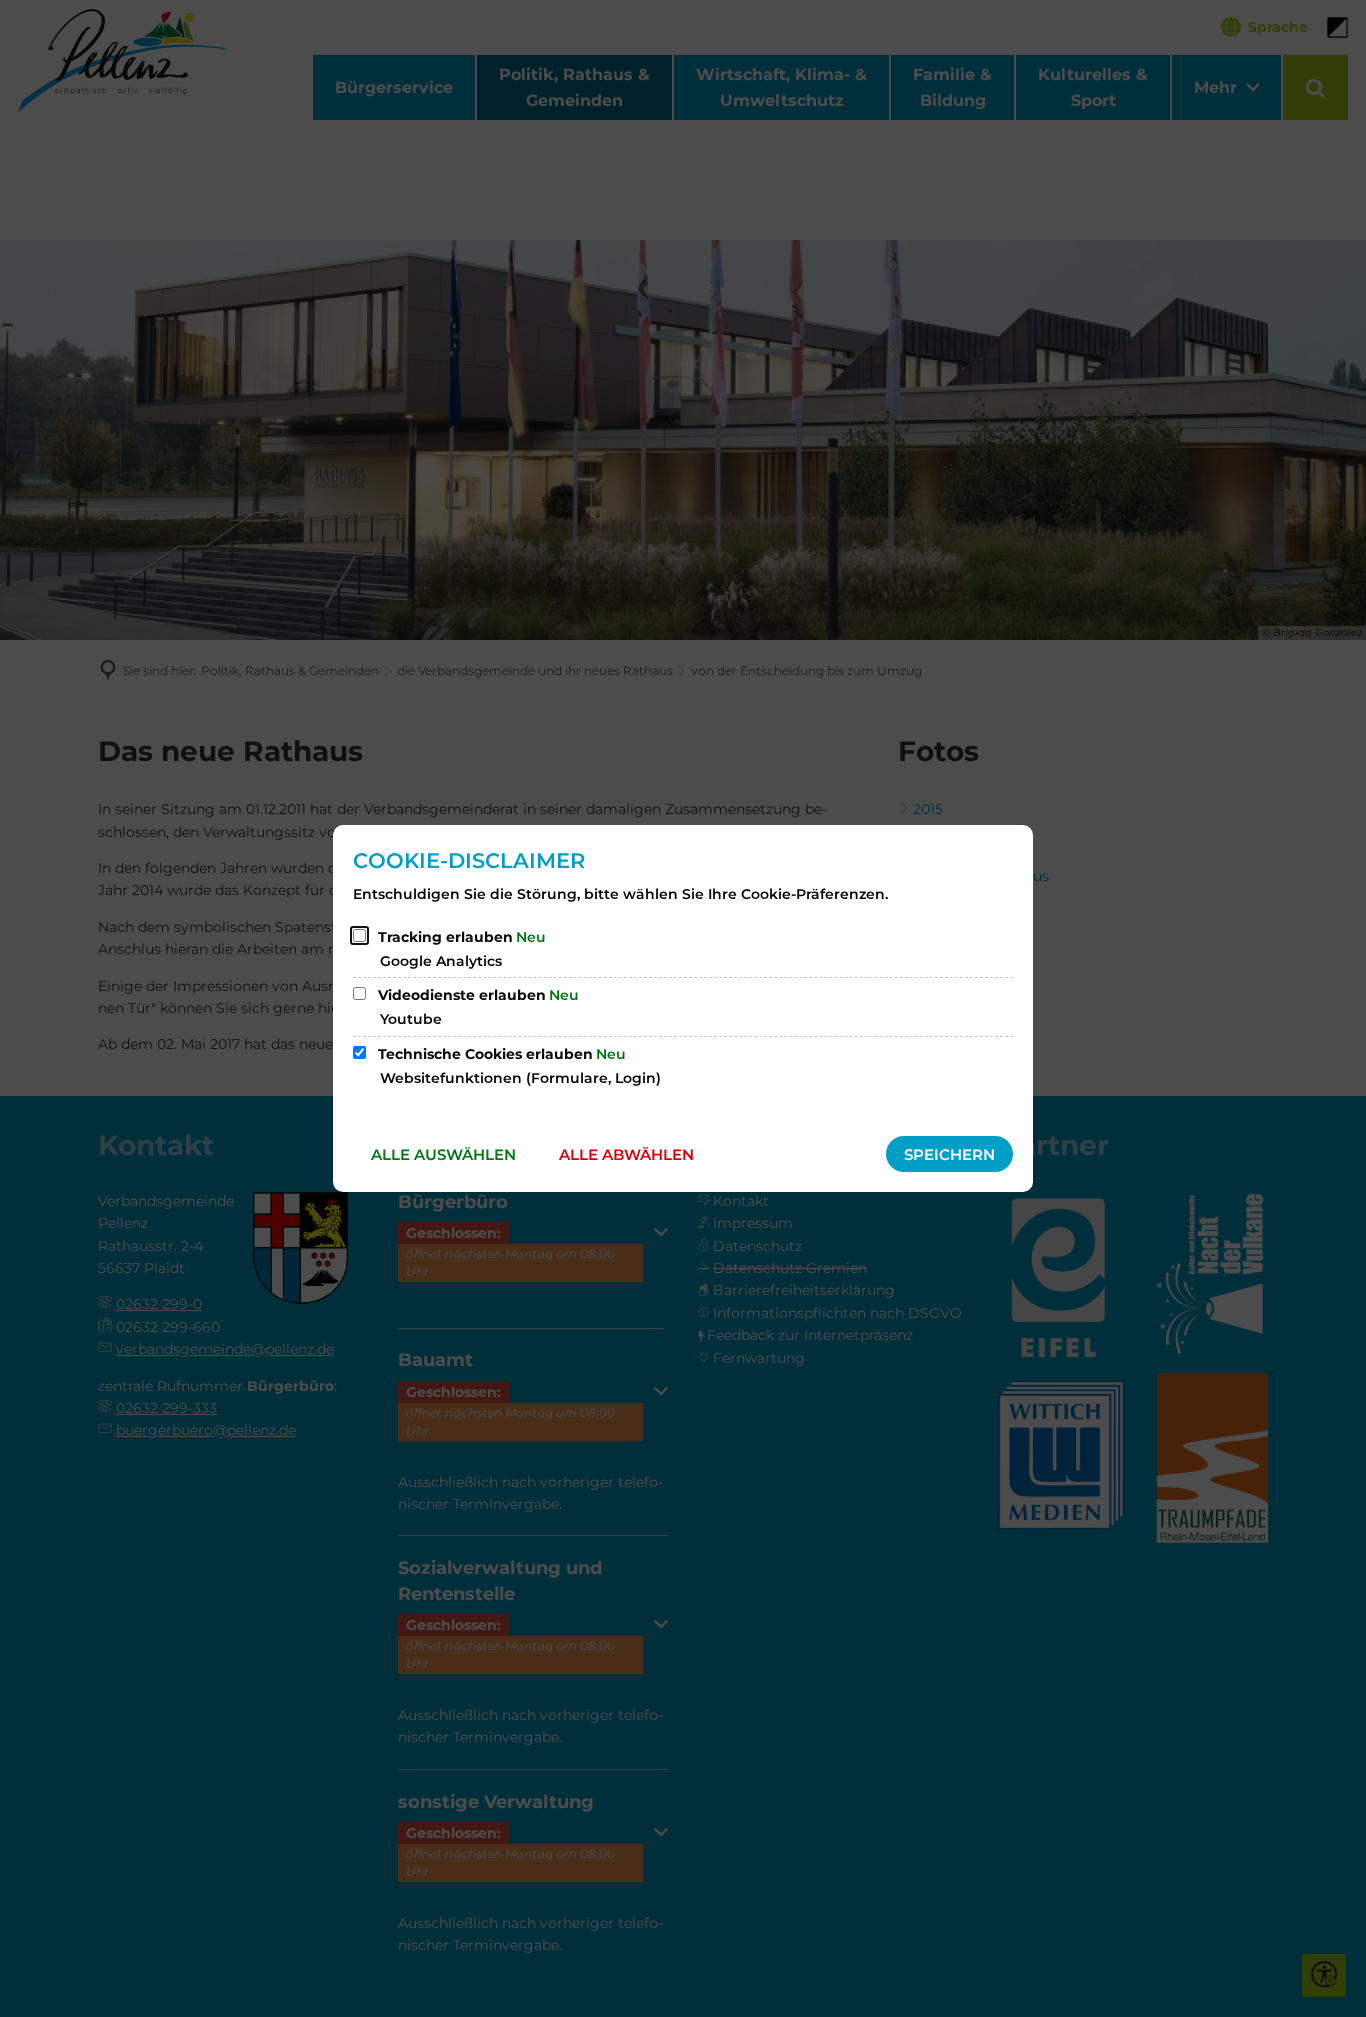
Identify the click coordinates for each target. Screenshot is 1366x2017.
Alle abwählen (626, 1154)
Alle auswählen (443, 1154)
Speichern (949, 1154)
